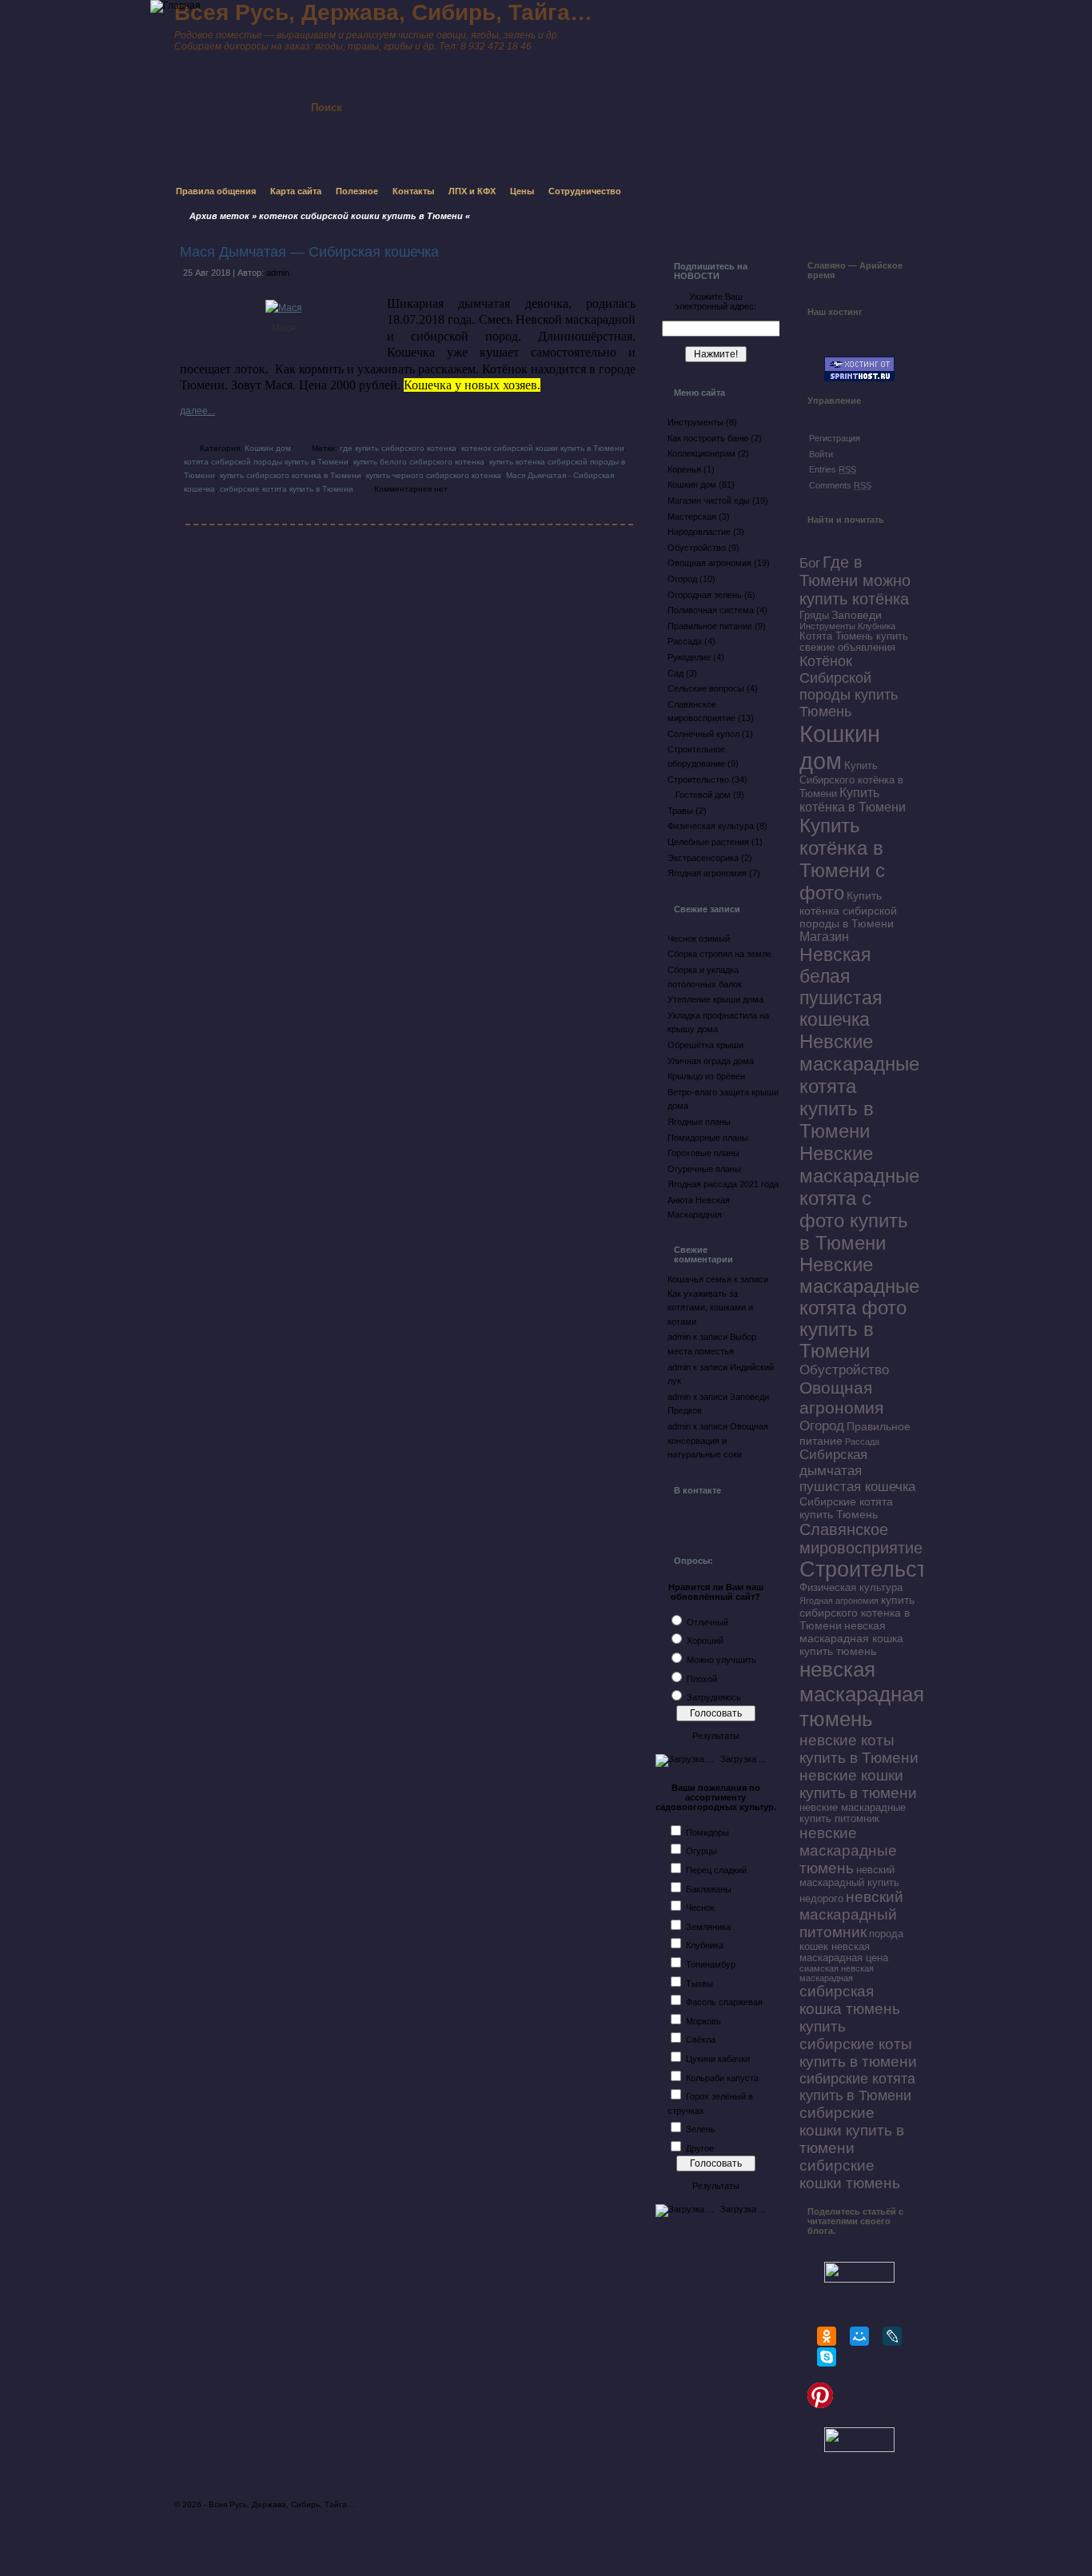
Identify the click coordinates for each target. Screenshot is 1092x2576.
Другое (700, 2148)
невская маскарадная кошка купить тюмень (851, 1638)
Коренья (684, 469)
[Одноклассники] (827, 2336)
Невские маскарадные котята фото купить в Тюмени (859, 1308)
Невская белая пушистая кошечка (841, 987)
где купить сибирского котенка (398, 448)
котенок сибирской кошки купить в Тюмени (543, 448)
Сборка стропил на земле (719, 954)
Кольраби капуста (722, 2078)
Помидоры (707, 1832)
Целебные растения (708, 842)
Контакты (413, 191)
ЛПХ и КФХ (472, 191)
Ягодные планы (699, 1122)
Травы (680, 811)
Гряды (814, 616)
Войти (821, 454)
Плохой (702, 1679)
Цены (522, 191)
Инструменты (695, 422)
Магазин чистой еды (709, 500)
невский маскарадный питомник (851, 1914)
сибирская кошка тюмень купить (850, 2009)
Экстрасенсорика (703, 858)
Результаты (716, 1736)
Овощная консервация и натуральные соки (718, 1440)
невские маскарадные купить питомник (853, 1813)
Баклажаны (709, 1889)
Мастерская (692, 516)
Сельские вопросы (706, 688)
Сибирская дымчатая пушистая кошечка (857, 1471)
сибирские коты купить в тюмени (858, 2053)
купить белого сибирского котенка (419, 462)
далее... (197, 411)
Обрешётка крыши (705, 1045)
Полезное (357, 191)
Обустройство (697, 548)
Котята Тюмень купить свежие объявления (854, 642)
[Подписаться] (504, 94)
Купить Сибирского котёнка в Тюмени (851, 780)
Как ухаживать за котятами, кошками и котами (710, 1308)
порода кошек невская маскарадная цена (851, 1946)
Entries (833, 469)
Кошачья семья (699, 1279)
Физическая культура (711, 826)
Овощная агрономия (709, 563)
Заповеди (857, 615)
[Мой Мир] (859, 2336)
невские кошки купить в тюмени (858, 1784)
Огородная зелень (705, 595)
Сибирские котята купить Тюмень (846, 1508)
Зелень (701, 2129)
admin (278, 273)
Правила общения (216, 191)
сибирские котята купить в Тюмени (287, 489)
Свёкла (701, 2040)
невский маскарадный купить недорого (849, 1884)
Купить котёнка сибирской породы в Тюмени (848, 909)
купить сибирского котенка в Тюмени (291, 475)
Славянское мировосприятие (861, 1539)
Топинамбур (711, 1964)
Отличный (707, 1622)
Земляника (708, 1927)
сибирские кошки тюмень (850, 2174)
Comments (840, 485)
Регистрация (835, 438)
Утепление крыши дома (715, 999)
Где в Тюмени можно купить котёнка (855, 580)
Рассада (685, 641)
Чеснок (700, 1908)
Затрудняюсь (714, 1697)
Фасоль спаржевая (724, 2002)
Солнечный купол (703, 734)
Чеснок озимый (699, 939)
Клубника (705, 1945)
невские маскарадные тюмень (848, 1850)
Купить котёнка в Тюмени (853, 800)
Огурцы (701, 1851)
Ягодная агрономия (707, 873)
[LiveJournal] (892, 2336)
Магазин (824, 937)
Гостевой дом (703, 795)
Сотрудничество (585, 191)
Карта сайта (296, 191)
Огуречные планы (704, 1169)
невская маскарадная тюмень (862, 1694)
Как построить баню (708, 438)
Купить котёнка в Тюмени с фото (842, 859)
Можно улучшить (721, 1660)
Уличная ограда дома (711, 1061)
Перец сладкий (716, 1870)
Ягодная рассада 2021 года (723, 1184)
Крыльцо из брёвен (706, 1076)
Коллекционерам (701, 453)
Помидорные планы (708, 1138)
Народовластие (699, 532)
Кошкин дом (268, 448)
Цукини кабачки (718, 2059)
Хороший (705, 1641)
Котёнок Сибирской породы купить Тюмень (849, 686)
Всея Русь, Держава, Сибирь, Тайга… (282, 2504)
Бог (810, 563)
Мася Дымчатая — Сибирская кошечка (309, 252)
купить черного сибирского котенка (434, 475)
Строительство (698, 780)
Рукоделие (689, 657)
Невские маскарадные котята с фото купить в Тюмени (859, 1198)
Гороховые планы (703, 1153)
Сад (676, 673)
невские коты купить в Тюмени (859, 1749)
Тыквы (699, 1984)
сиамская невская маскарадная (837, 1973)
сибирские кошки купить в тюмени (852, 2130)
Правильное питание (710, 626)
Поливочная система (711, 610)
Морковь (703, 2021)
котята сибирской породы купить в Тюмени (266, 462)
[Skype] (827, 2357)
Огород (682, 579)
